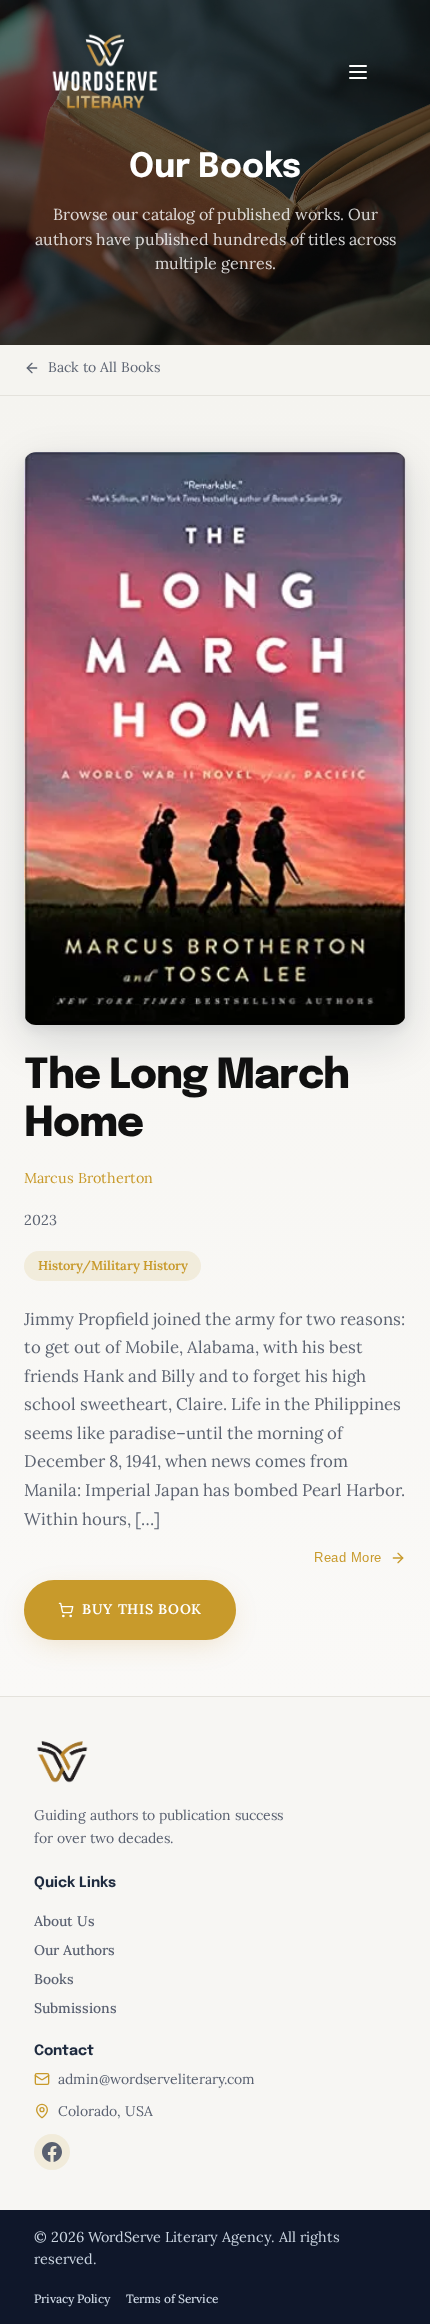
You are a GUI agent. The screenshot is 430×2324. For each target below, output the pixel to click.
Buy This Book (142, 1609)
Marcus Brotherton (88, 1178)
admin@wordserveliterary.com (156, 2079)
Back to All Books (104, 367)
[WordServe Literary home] (105, 72)
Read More (348, 1557)
